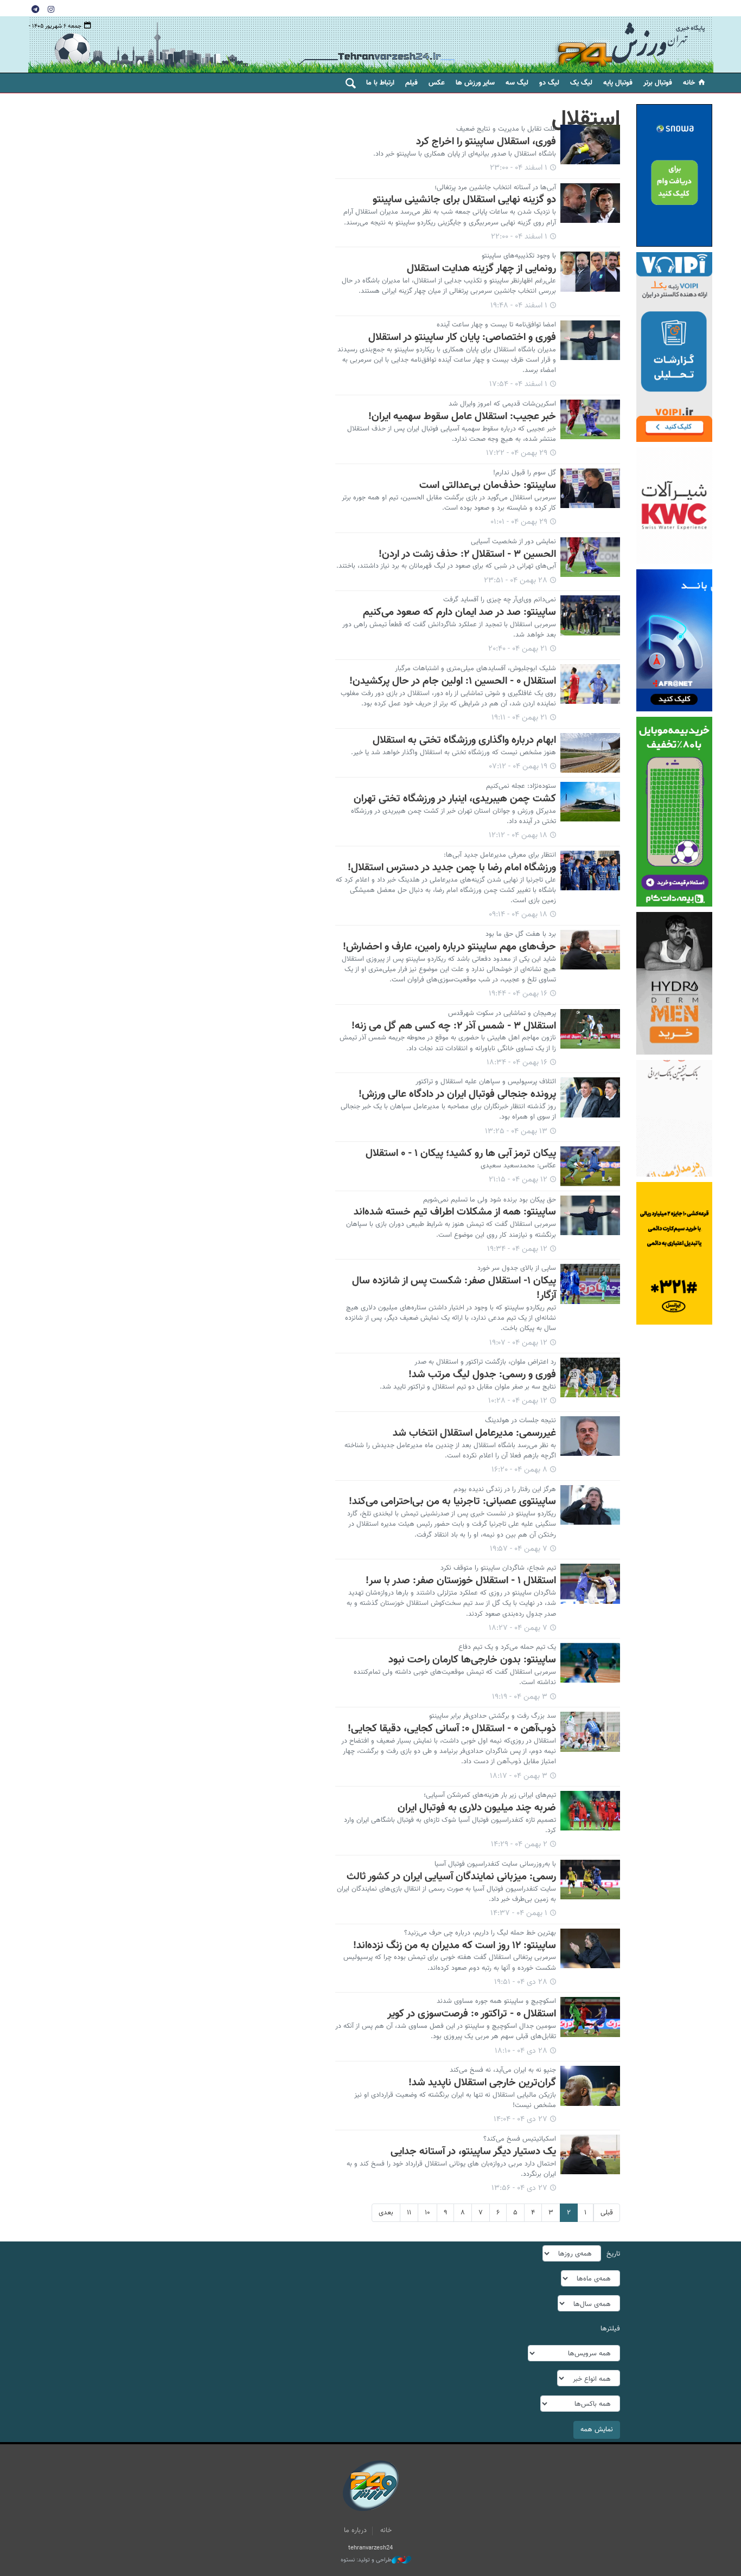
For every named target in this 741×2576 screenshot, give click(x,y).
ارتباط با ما (380, 83)
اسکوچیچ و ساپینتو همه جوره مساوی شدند (496, 2001)
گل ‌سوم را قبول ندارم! (525, 473)
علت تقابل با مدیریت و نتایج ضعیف (506, 129)
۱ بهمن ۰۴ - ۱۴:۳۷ (519, 1913)
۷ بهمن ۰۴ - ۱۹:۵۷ (519, 1549)
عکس (437, 83)
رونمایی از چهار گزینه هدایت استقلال (481, 268)
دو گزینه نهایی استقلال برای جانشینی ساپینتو (464, 200)
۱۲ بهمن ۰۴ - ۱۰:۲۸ (518, 1401)
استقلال (586, 119)
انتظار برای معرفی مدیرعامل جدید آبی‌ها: (500, 855)
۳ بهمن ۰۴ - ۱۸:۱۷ (519, 1776)
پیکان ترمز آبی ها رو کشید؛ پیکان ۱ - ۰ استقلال (461, 1153)
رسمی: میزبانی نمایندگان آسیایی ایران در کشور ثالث (451, 1877)
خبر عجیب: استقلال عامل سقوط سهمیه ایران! (462, 416)
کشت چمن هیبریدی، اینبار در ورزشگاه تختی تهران (455, 799)
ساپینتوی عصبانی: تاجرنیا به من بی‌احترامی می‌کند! (452, 1501)
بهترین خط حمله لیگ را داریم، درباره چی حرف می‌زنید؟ (480, 1933)
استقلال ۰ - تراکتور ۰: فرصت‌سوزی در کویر (472, 2014)
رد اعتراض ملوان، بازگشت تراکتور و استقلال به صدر (485, 1362)
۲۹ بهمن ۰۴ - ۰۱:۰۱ (519, 522)
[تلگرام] (35, 9)
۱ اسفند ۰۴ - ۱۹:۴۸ (519, 306)
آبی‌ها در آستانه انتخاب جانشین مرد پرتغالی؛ (495, 188)
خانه (689, 83)
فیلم (411, 83)
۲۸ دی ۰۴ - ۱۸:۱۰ (521, 2051)
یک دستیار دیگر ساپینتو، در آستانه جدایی (473, 2151)
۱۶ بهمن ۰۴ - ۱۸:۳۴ (517, 1063)
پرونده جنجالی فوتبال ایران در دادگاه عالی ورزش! (457, 1094)
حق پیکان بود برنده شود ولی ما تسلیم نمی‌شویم (490, 1200)
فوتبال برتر (658, 83)
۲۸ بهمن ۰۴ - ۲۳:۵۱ (516, 581)
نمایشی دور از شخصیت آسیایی (513, 542)
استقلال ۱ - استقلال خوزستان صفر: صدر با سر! (461, 1581)
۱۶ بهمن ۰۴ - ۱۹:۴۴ (518, 994)
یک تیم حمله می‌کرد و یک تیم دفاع (507, 1647)
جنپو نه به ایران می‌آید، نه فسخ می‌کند (503, 2070)
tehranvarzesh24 (631, 45)
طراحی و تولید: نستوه (366, 2560)
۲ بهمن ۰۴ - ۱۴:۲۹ (519, 1845)
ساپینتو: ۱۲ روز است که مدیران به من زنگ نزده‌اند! (455, 1945)
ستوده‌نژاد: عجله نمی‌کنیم (521, 786)
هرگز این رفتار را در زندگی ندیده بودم (505, 1489)
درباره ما (355, 2530)
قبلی (607, 2213)
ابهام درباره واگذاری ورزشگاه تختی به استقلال (464, 740)
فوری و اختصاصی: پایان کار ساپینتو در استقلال (462, 337)
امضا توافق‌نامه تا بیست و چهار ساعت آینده (496, 325)
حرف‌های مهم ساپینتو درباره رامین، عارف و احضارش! (449, 947)
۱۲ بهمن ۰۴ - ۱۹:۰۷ (518, 1343)
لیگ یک (581, 83)
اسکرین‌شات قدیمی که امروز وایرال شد (502, 404)
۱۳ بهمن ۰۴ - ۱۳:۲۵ (516, 1132)
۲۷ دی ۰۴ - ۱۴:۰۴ (520, 2119)
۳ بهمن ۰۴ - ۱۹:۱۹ (520, 1697)
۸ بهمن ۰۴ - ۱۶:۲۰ (519, 1470)
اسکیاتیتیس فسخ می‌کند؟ (520, 2139)
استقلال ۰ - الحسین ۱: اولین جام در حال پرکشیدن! (453, 681)
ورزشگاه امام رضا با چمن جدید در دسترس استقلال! (452, 868)
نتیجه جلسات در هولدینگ (520, 1421)
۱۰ (427, 2213)
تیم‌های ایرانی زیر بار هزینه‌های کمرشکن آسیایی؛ (490, 1795)
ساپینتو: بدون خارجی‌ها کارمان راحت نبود (472, 1660)
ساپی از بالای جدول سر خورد (517, 1268)
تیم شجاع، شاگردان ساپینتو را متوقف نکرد (498, 1568)
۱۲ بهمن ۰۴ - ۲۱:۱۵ (518, 1180)
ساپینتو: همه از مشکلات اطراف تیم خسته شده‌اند (455, 1212)
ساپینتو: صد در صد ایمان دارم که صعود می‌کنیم (459, 612)
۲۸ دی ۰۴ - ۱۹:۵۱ (521, 1982)
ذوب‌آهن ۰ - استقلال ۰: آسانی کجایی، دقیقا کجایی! (452, 1729)
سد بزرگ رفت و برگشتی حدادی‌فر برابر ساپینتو (493, 1716)
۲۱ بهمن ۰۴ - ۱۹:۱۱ (519, 718)
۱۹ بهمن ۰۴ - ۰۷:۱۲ (518, 767)
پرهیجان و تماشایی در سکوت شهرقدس (502, 1013)
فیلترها (610, 2329)
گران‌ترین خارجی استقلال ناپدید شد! (482, 2083)
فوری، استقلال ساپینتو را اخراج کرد (486, 142)
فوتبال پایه (618, 83)
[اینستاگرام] (51, 9)
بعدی (386, 2213)
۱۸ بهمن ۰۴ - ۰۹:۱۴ (518, 915)
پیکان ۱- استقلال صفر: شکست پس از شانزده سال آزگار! (454, 1288)
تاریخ (613, 2254)
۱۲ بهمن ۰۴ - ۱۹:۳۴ (517, 1249)
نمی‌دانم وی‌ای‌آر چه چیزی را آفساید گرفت (500, 600)
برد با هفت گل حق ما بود (521, 934)
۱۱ (409, 2213)
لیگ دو (549, 83)
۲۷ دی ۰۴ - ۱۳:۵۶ (519, 2188)
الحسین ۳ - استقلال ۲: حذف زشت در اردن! (467, 554)
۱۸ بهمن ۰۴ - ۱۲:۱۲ (518, 836)
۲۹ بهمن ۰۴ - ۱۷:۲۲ (517, 453)
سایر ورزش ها (475, 83)
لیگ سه (517, 83)
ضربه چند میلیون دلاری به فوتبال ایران (477, 1808)
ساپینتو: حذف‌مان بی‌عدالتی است (488, 485)
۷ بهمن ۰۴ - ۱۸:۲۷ (518, 1628)
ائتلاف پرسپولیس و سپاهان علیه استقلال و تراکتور (486, 1082)
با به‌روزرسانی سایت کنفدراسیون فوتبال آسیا (495, 1864)
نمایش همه (597, 2430)
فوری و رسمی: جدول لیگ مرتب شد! (482, 1374)
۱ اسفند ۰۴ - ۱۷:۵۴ (518, 384)
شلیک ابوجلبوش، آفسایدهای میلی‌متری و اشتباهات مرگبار (475, 669)
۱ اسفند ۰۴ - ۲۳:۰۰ (519, 168)
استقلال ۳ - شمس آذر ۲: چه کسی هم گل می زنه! (454, 1026)
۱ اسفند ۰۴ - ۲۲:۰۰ (519, 237)
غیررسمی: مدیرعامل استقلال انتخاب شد (474, 1433)
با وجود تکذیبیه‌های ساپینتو (519, 256)
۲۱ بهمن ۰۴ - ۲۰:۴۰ (518, 649)
